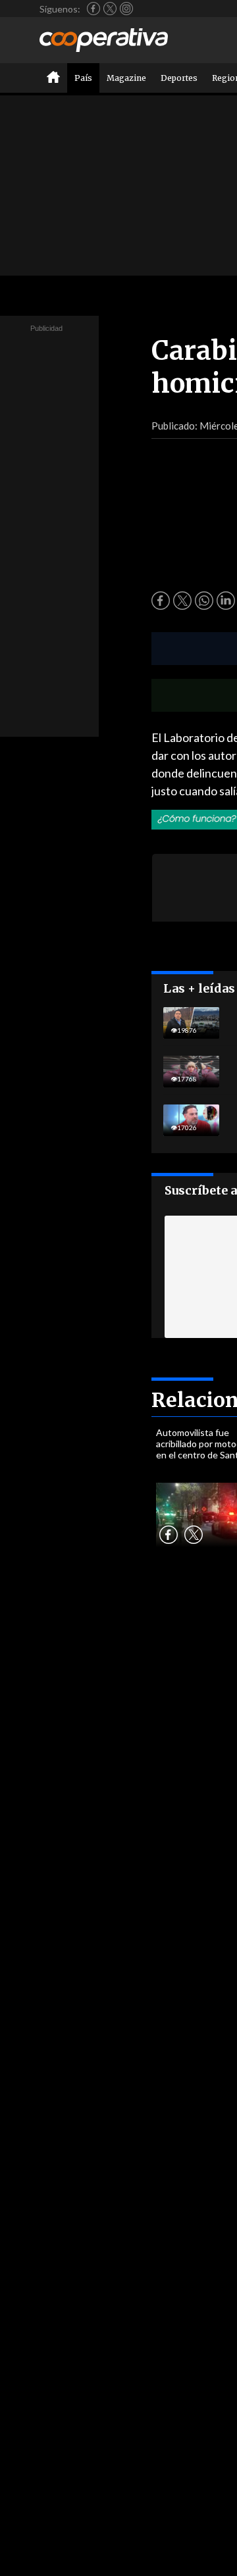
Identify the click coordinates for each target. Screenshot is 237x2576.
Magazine (126, 78)
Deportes (179, 78)
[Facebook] (93, 9)
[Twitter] (110, 9)
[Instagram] (126, 9)
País (83, 78)
